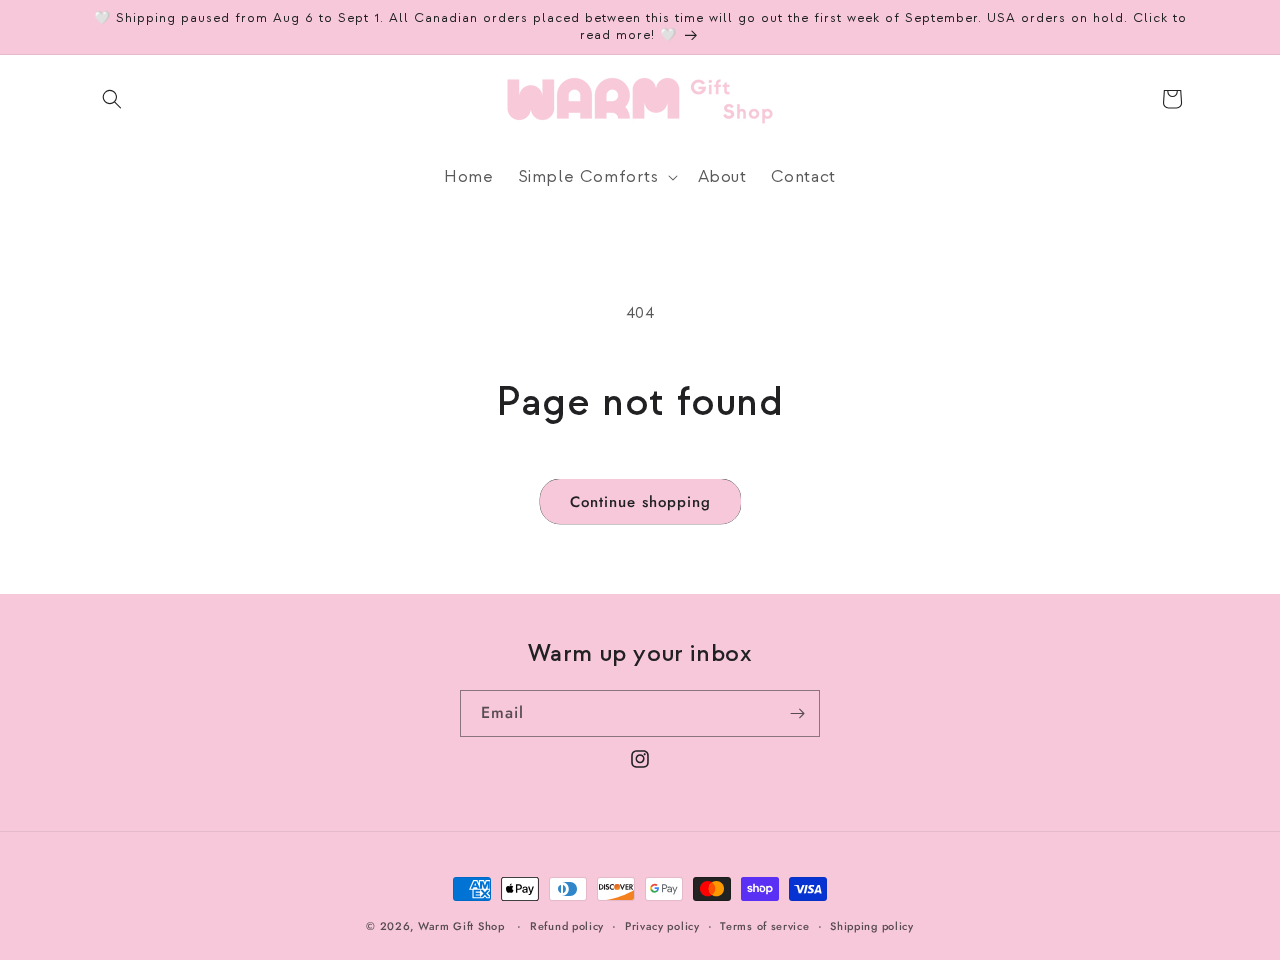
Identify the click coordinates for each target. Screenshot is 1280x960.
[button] (112, 99)
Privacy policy (662, 925)
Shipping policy (872, 925)
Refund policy (567, 925)
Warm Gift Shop (461, 926)
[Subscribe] (797, 713)
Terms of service (764, 925)
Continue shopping (640, 502)
